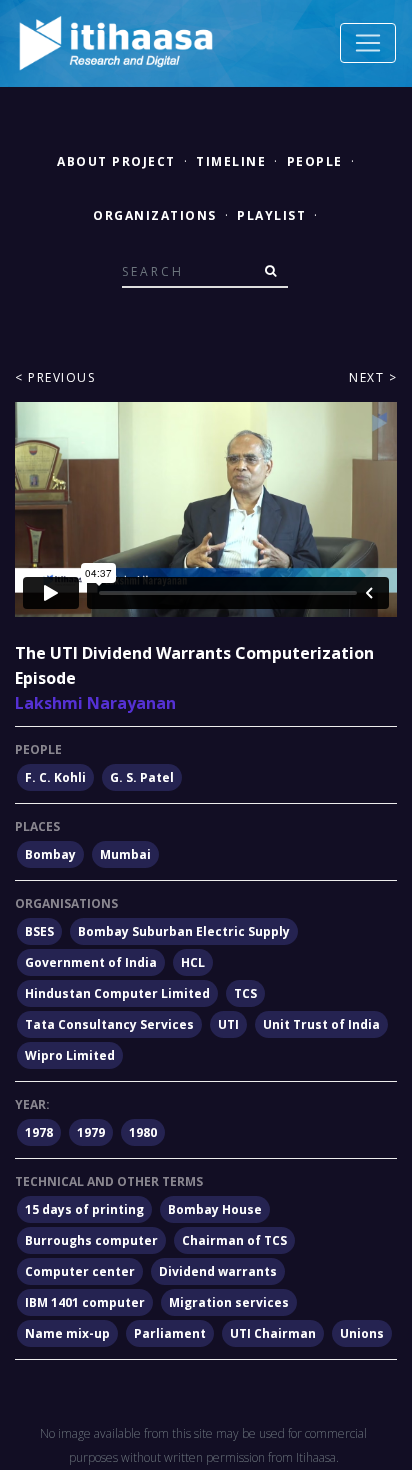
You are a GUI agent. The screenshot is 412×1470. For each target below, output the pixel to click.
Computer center (80, 1271)
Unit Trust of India (321, 1024)
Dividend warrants (218, 1271)
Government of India (91, 962)
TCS (245, 993)
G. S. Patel (142, 777)
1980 (143, 1132)
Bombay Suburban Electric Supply (184, 931)
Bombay (50, 854)
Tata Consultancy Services (109, 1024)
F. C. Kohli (55, 777)
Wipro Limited (70, 1055)
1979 (91, 1132)
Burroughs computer (91, 1240)
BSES (39, 931)
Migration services (229, 1302)
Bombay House (215, 1209)
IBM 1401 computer (85, 1302)
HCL (193, 962)
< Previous (55, 377)
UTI (228, 1024)
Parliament (170, 1333)
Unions (362, 1333)
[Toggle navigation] (368, 43)
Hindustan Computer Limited (117, 993)
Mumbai (125, 854)
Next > (373, 377)
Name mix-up (67, 1333)
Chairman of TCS (234, 1240)
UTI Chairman (273, 1333)
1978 (39, 1132)
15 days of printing (84, 1209)
